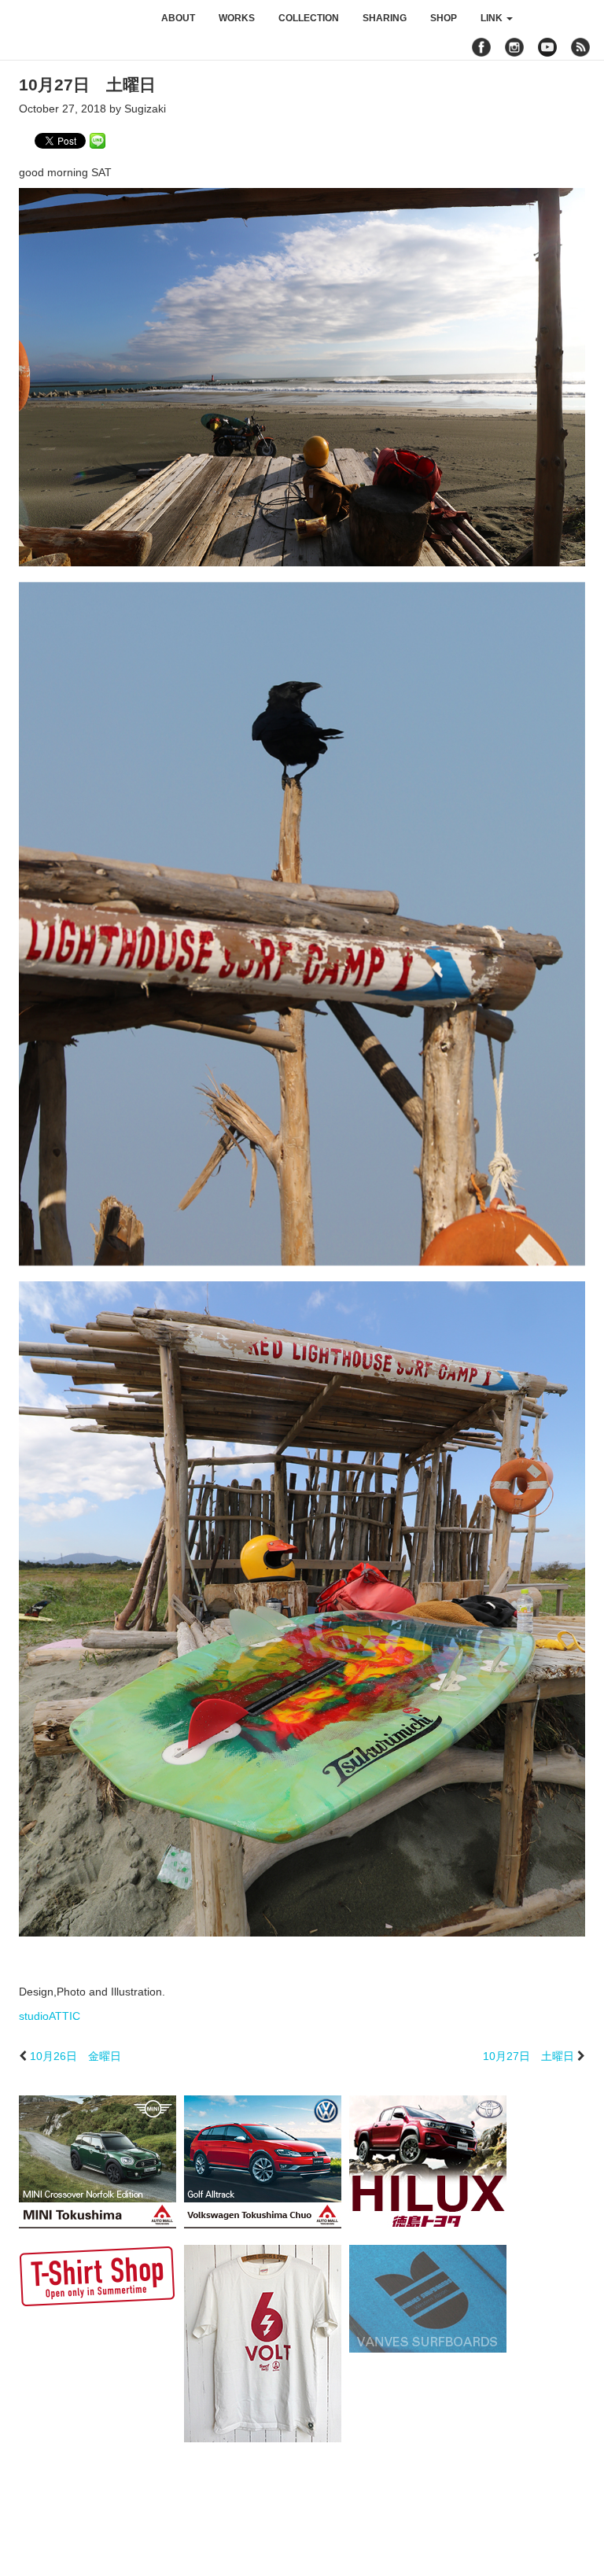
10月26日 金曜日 (75, 2056)
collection (309, 18)
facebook (481, 47)
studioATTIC (50, 2016)
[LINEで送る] (98, 140)
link (493, 18)
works (237, 18)
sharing (385, 18)
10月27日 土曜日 (528, 2056)
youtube (547, 47)
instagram (514, 47)
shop (444, 18)
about (178, 18)
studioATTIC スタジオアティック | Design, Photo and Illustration (75, 17)
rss (582, 47)
